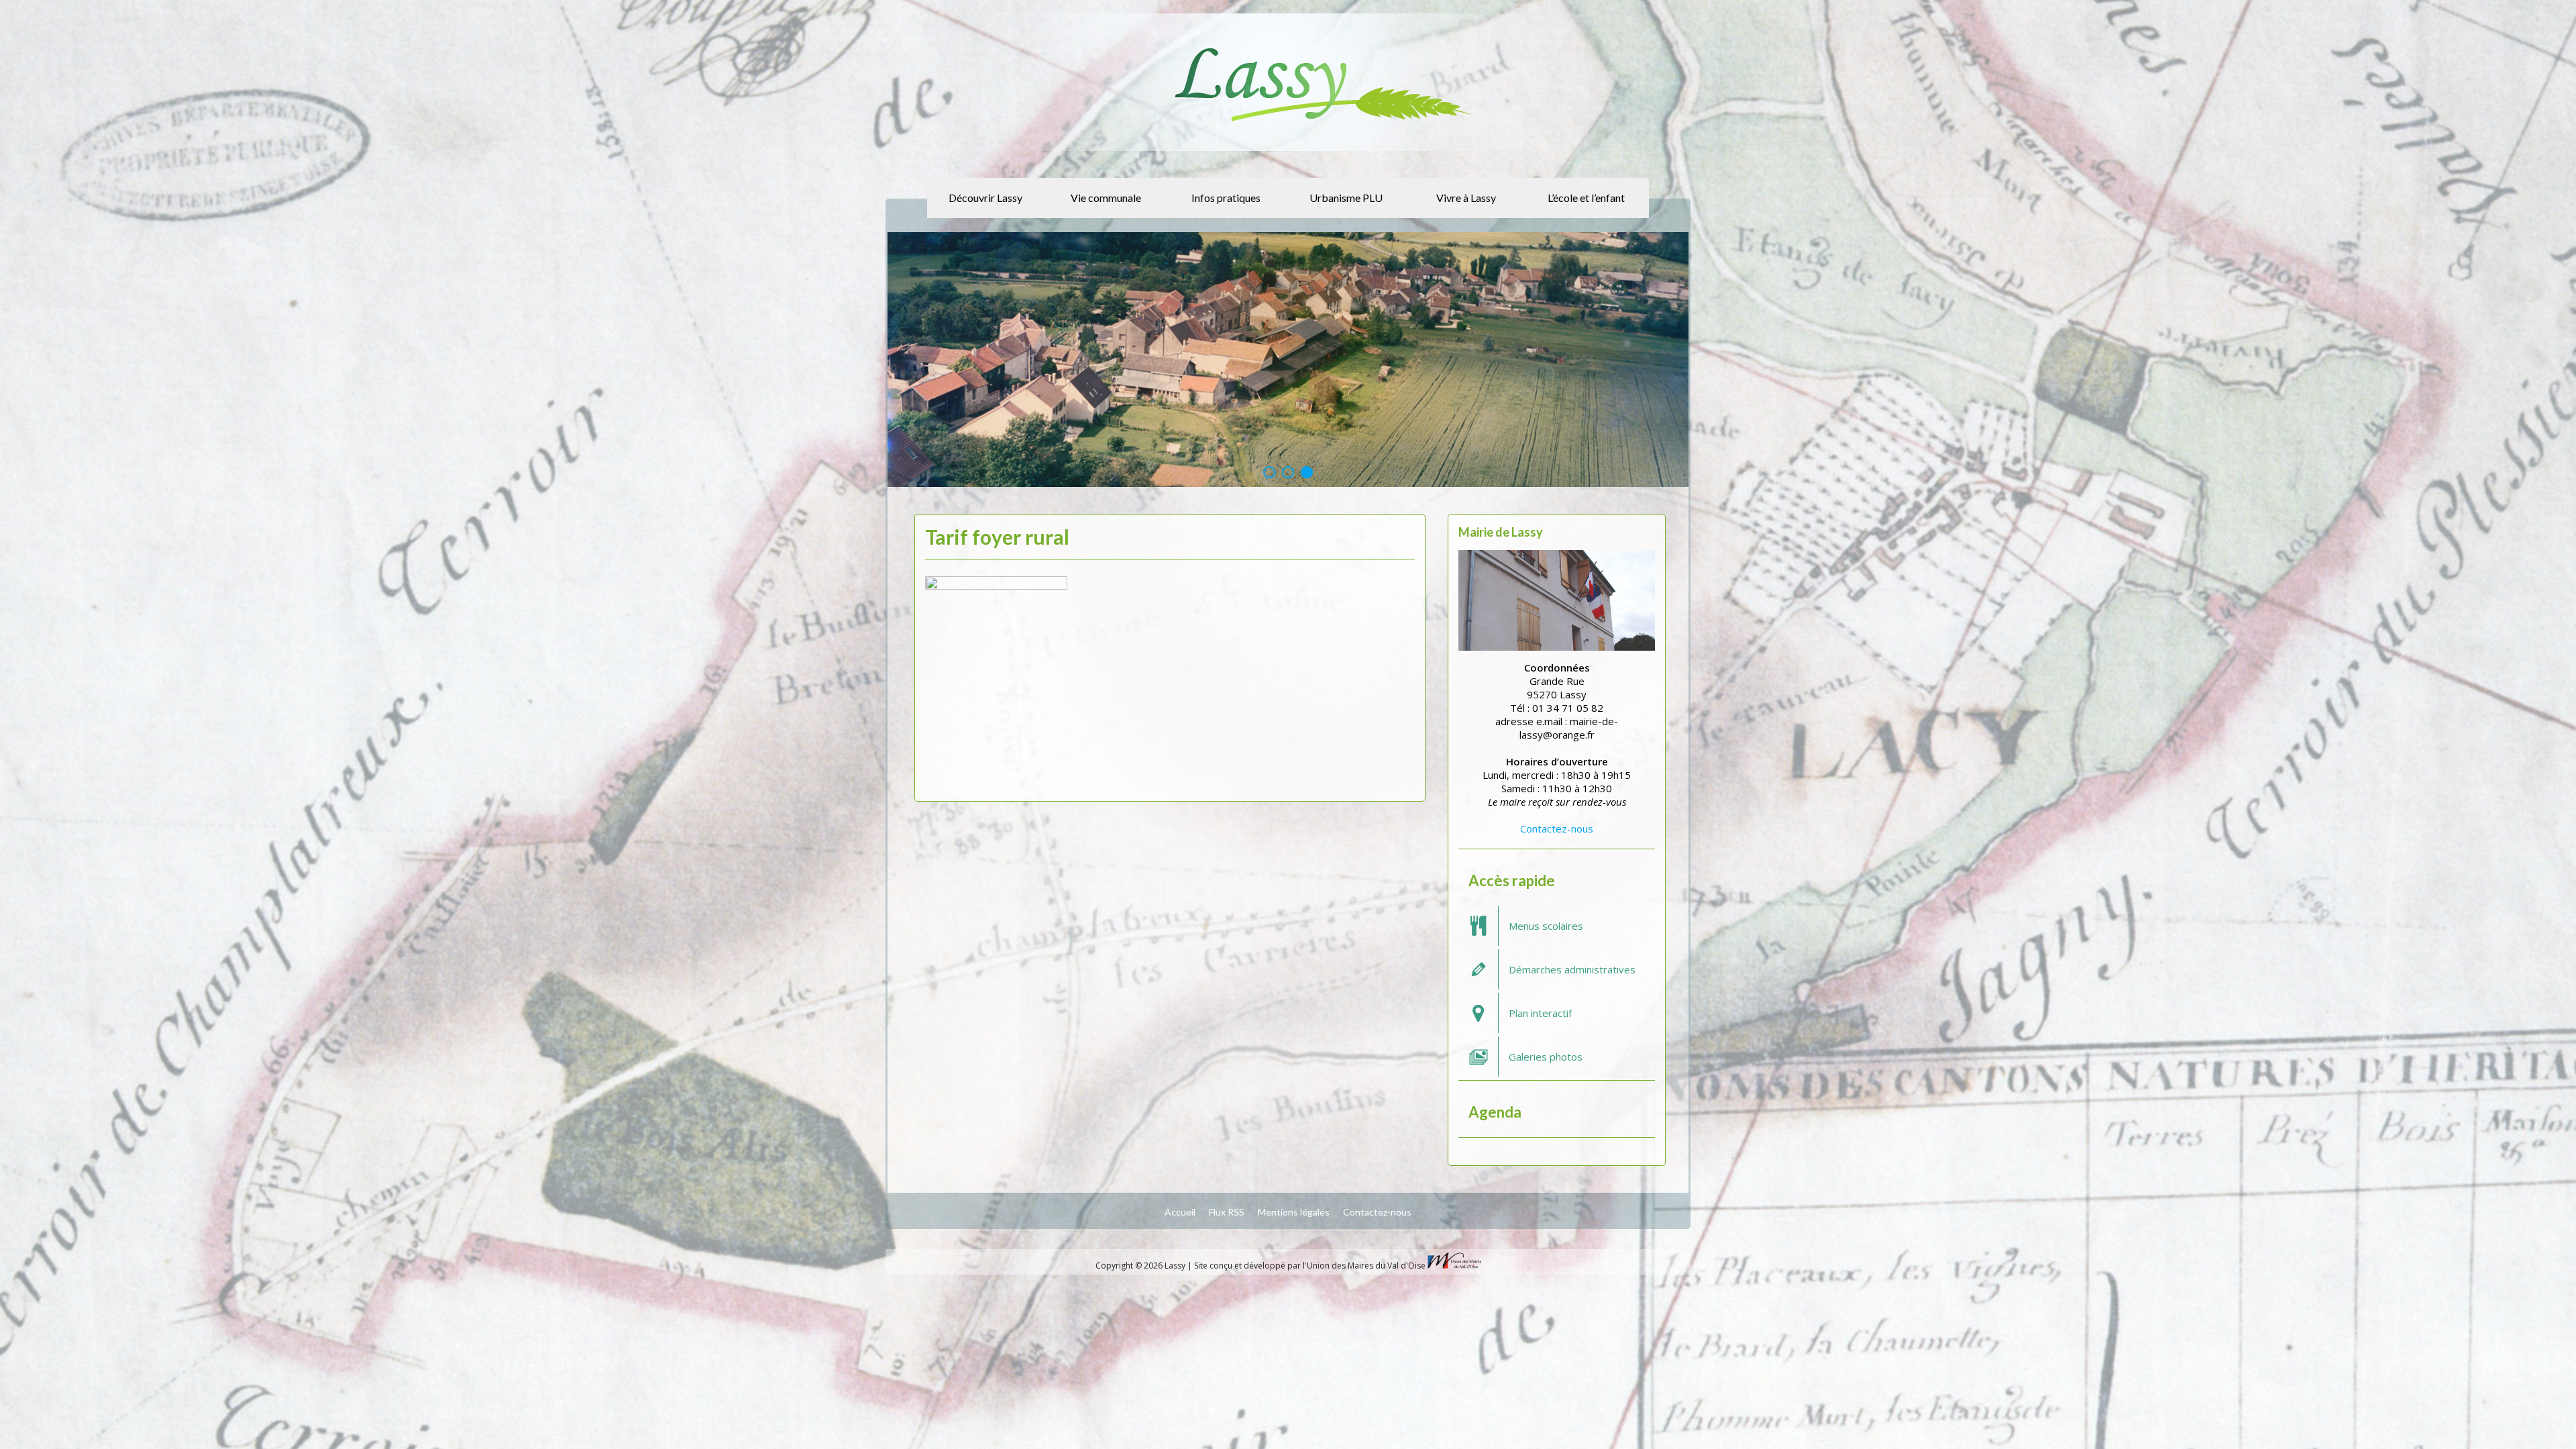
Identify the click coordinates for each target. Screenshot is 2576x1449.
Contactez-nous (1557, 828)
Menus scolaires (1546, 925)
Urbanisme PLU (1346, 198)
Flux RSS (1227, 1211)
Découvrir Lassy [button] (985, 198)
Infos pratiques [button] (1226, 198)
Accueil (1180, 1211)
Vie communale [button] (1106, 198)
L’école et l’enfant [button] (1586, 198)
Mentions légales (1294, 1211)
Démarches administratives (1572, 969)
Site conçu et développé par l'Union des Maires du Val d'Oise (1310, 1265)
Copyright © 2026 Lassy (1141, 1265)
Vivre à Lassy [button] (1466, 198)
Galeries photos (1546, 1056)
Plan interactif (1540, 1012)
